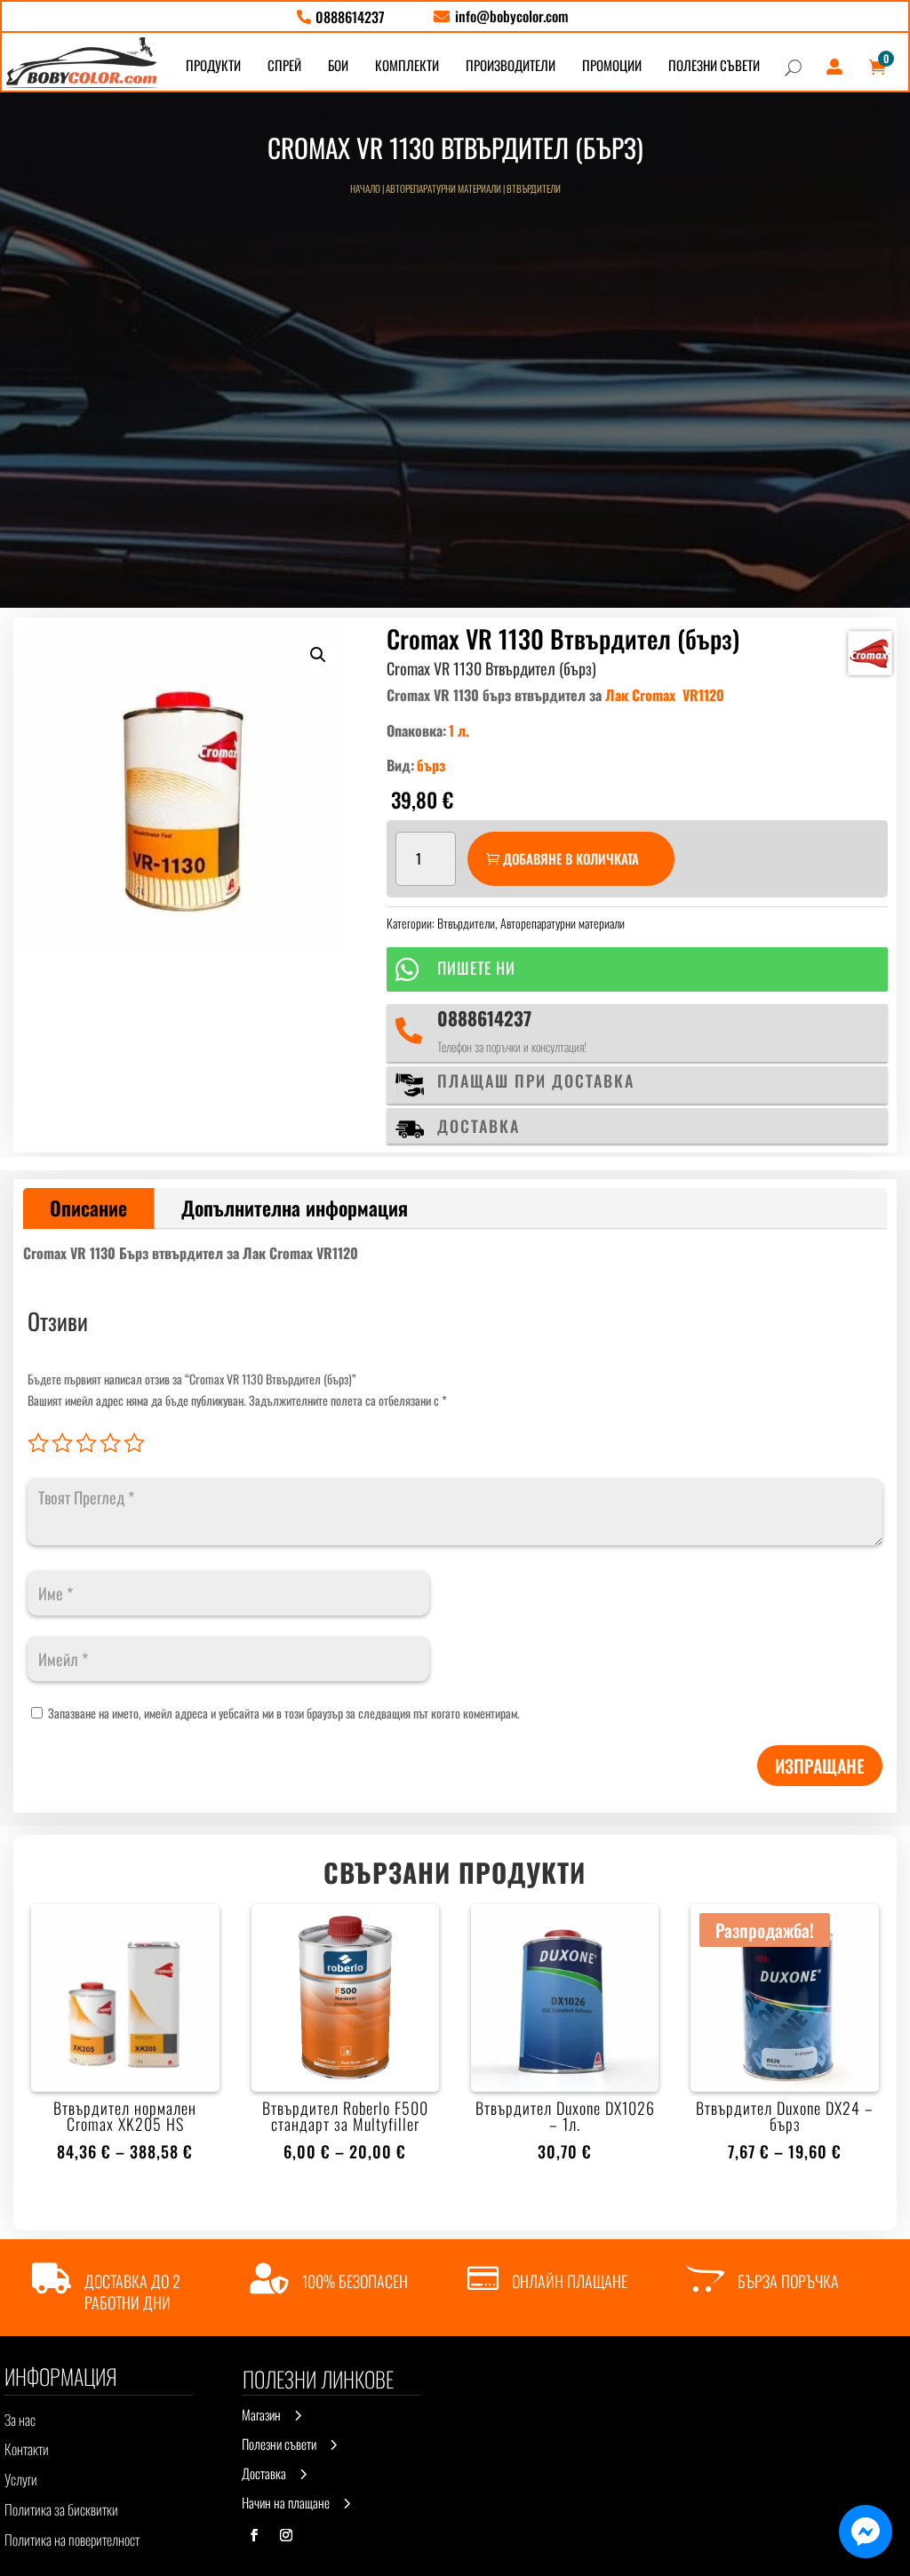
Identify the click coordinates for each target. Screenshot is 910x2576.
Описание (88, 1208)
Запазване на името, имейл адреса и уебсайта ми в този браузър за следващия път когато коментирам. (284, 1713)
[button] (318, 655)
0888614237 (484, 1018)
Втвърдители (534, 188)
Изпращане (820, 1766)
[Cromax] (870, 653)
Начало (365, 188)
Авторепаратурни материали (443, 188)
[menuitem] (341, 17)
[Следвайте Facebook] (254, 2535)
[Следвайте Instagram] (286, 2535)
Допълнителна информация (295, 1208)
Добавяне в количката (571, 858)
